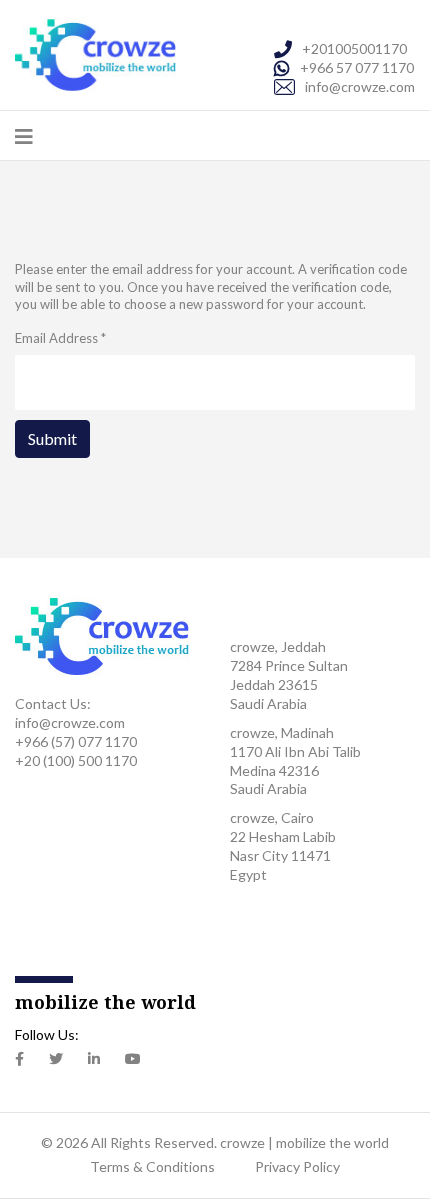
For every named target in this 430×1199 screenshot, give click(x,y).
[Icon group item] (19, 1059)
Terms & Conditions (152, 1166)
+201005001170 (354, 48)
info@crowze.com (360, 86)
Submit (52, 438)
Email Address (60, 338)
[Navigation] (24, 136)
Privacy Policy (297, 1166)
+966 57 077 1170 (357, 67)
